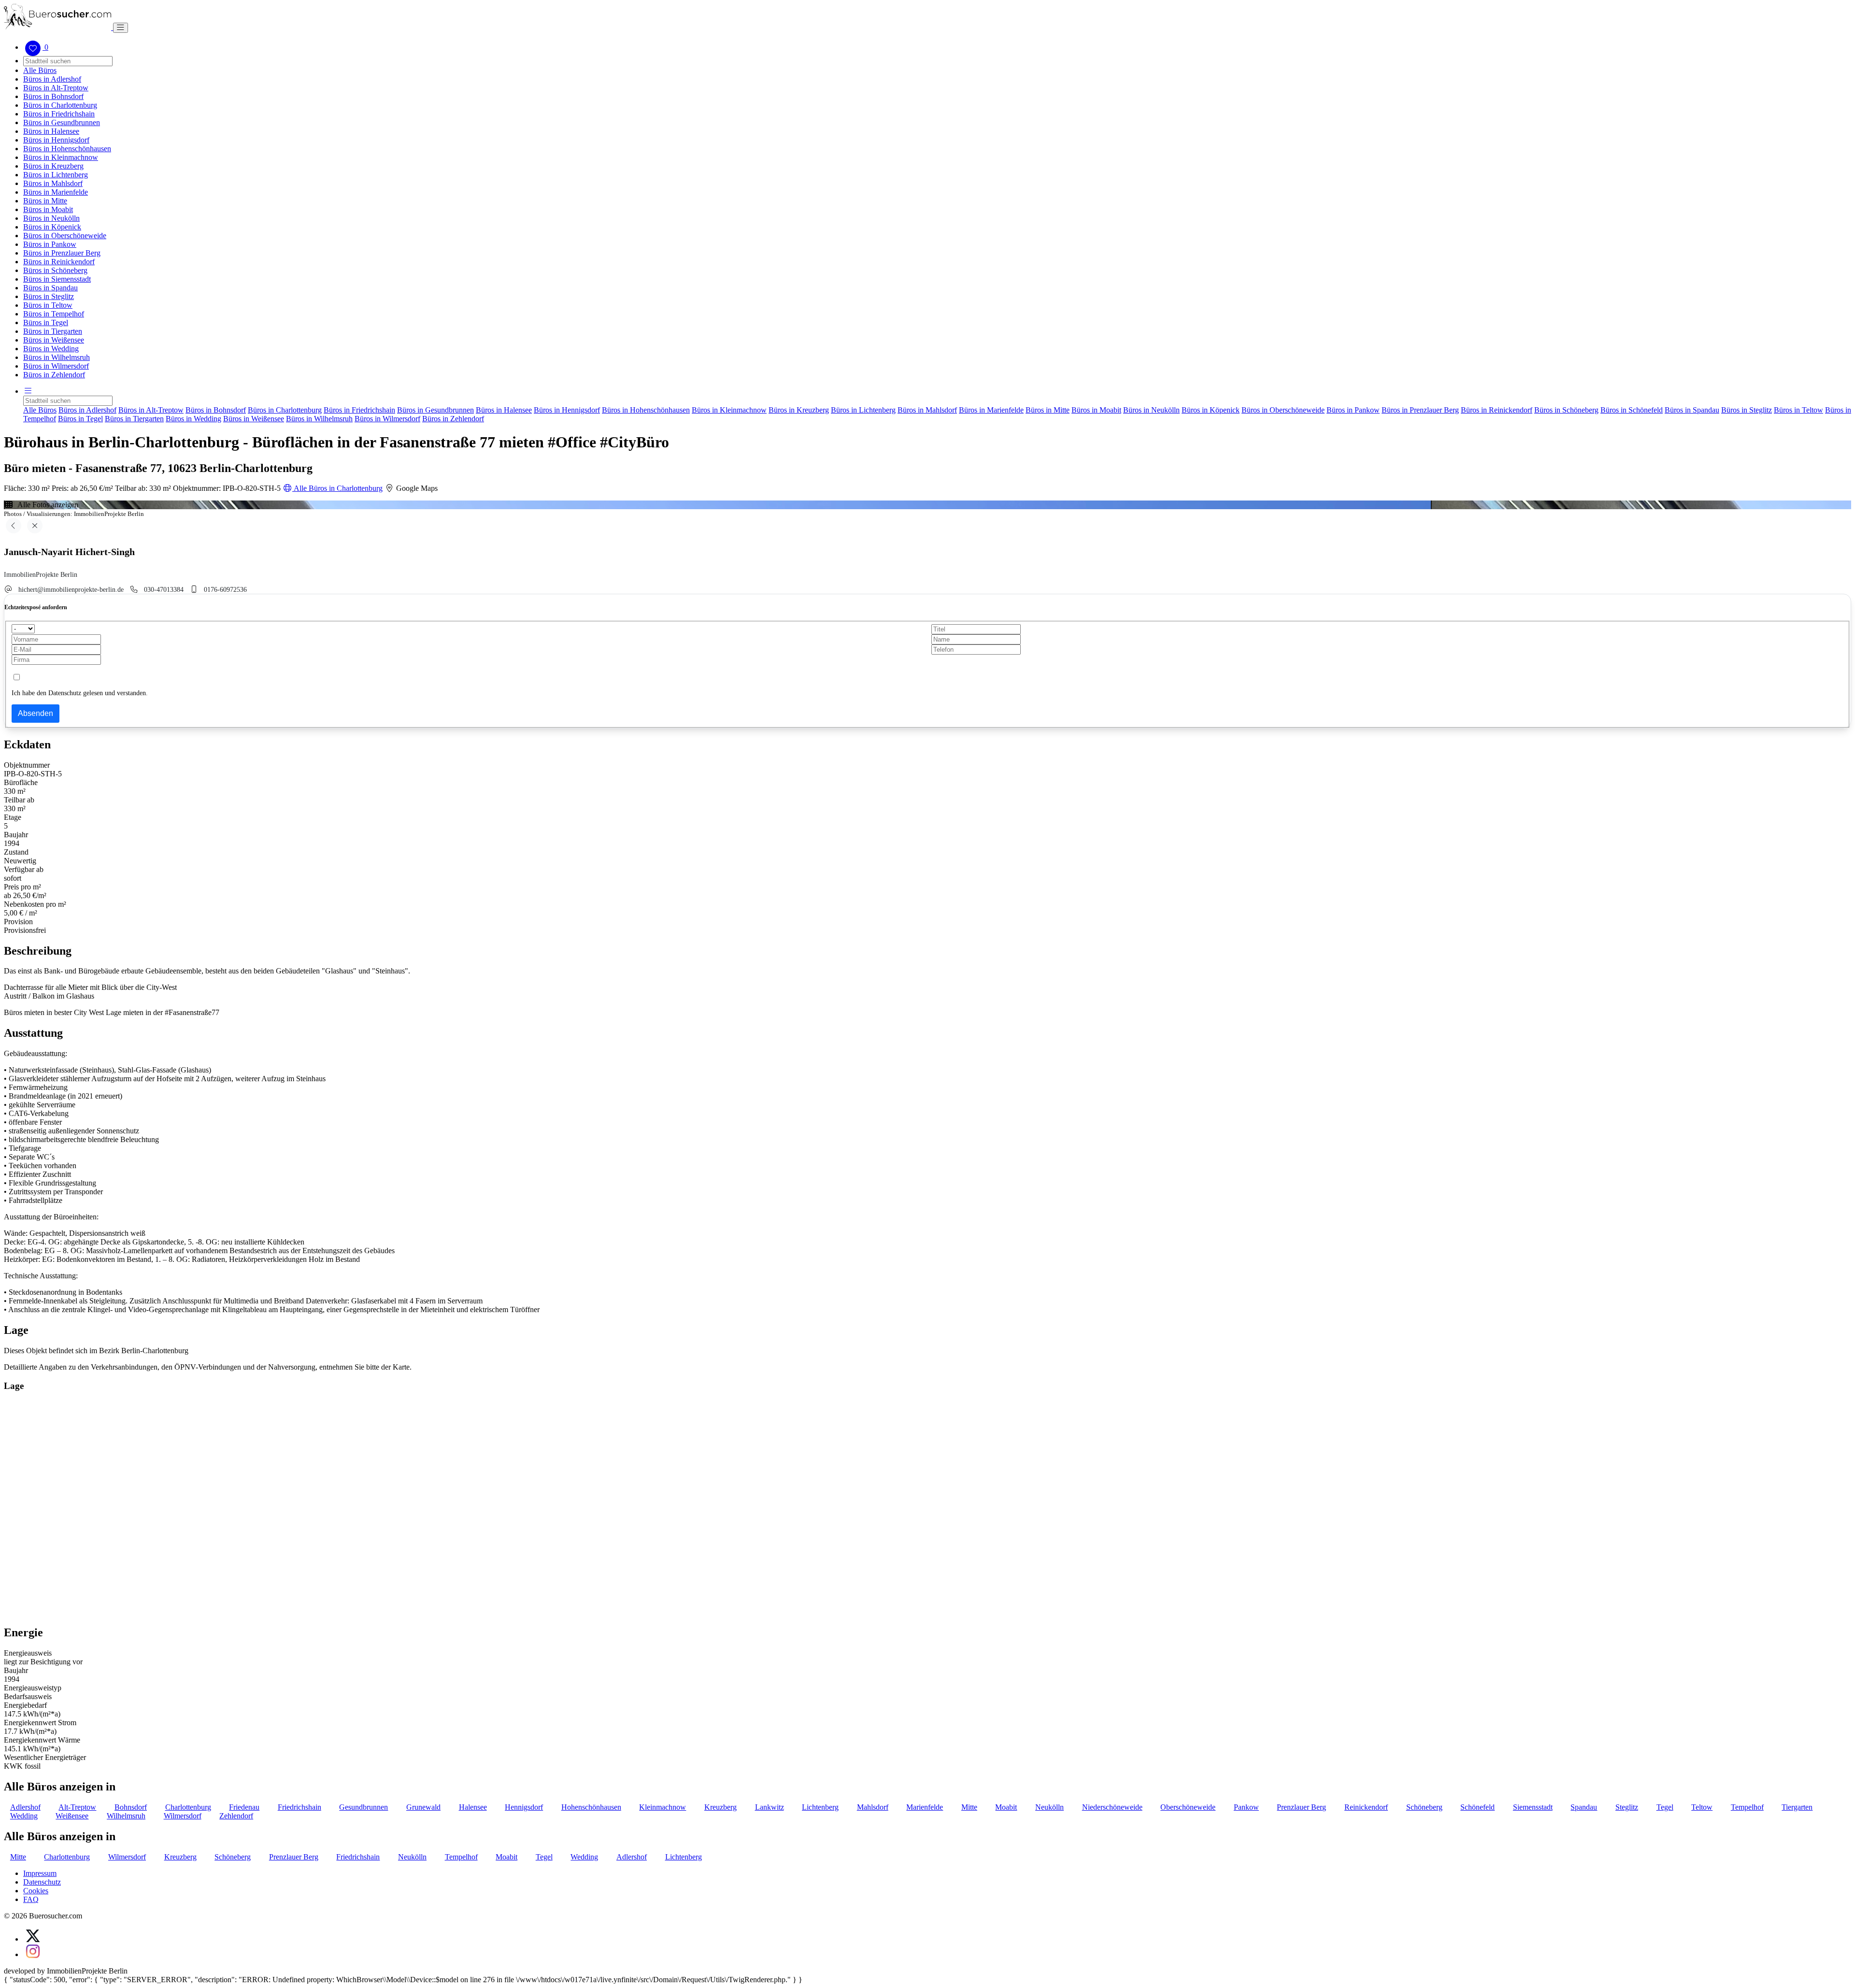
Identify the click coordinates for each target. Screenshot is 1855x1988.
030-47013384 (164, 589)
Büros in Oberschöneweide (65, 236)
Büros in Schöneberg (55, 270)
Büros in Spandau (50, 288)
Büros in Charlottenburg (60, 105)
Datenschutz (42, 1882)
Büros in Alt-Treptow (56, 88)
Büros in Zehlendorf (54, 375)
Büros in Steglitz (49, 296)
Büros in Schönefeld (1632, 410)
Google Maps (416, 488)
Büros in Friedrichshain (59, 114)
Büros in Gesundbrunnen (62, 122)
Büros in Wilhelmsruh (57, 357)
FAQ (31, 1899)
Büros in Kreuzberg (53, 166)
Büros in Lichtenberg (56, 175)
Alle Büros (40, 70)
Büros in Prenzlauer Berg (62, 253)
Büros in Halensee (51, 131)
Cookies (36, 1891)
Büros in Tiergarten (53, 331)
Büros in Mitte (45, 201)
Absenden (36, 713)
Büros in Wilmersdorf (56, 366)
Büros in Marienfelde (56, 192)
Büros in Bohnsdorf (53, 96)
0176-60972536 (225, 589)
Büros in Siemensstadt (57, 279)
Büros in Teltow (48, 305)
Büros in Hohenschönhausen (67, 149)
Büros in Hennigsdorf (56, 140)
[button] (28, 391)
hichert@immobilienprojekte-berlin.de (71, 589)
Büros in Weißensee (54, 340)
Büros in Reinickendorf (59, 262)
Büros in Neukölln (51, 218)
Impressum (40, 1873)
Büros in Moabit (48, 209)
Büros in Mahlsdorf (53, 183)
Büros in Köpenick (52, 227)
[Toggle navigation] (121, 28)
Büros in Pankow (50, 244)
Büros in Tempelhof (54, 314)
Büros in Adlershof (52, 79)
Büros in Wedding (51, 349)
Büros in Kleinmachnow (61, 157)
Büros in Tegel (46, 322)
